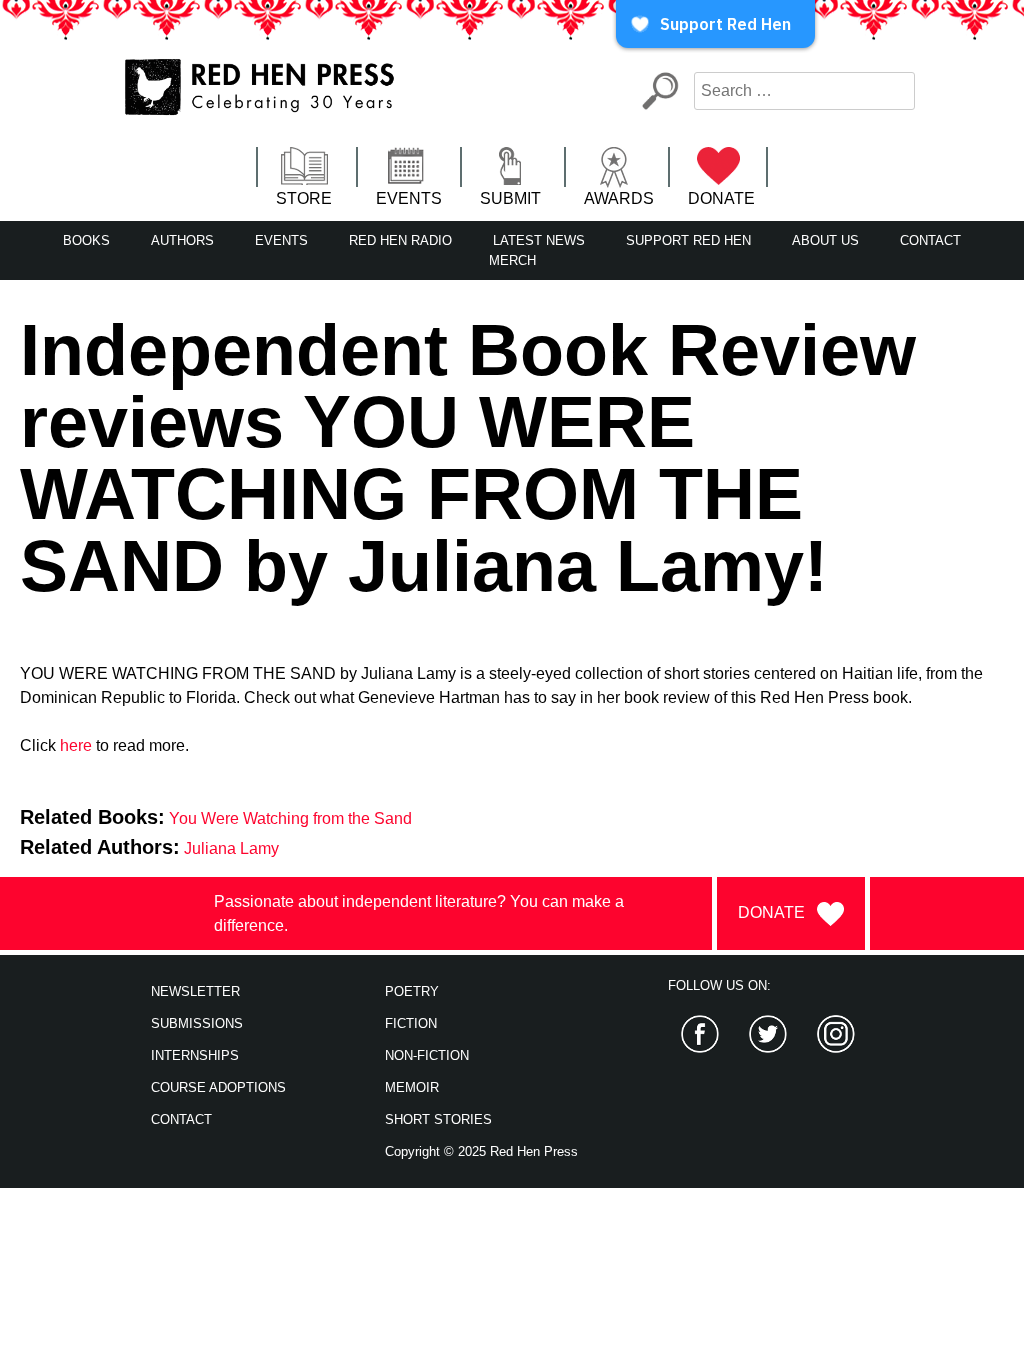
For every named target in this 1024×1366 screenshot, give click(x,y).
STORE (304, 198)
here (76, 745)
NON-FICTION (427, 1055)
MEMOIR (412, 1087)
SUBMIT (510, 198)
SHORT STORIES (438, 1119)
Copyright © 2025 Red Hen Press (481, 1151)
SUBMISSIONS (197, 1023)
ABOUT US (825, 240)
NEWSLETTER (195, 991)
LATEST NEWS (539, 240)
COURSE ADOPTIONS (218, 1087)
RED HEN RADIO (400, 240)
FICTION (411, 1023)
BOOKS (86, 240)
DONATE (721, 198)
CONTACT (930, 240)
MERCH (512, 260)
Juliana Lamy (231, 848)
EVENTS (409, 198)
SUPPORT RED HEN (688, 240)
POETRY (412, 991)
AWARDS (619, 198)
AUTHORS (182, 240)
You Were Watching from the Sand (290, 818)
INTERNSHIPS (195, 1055)
